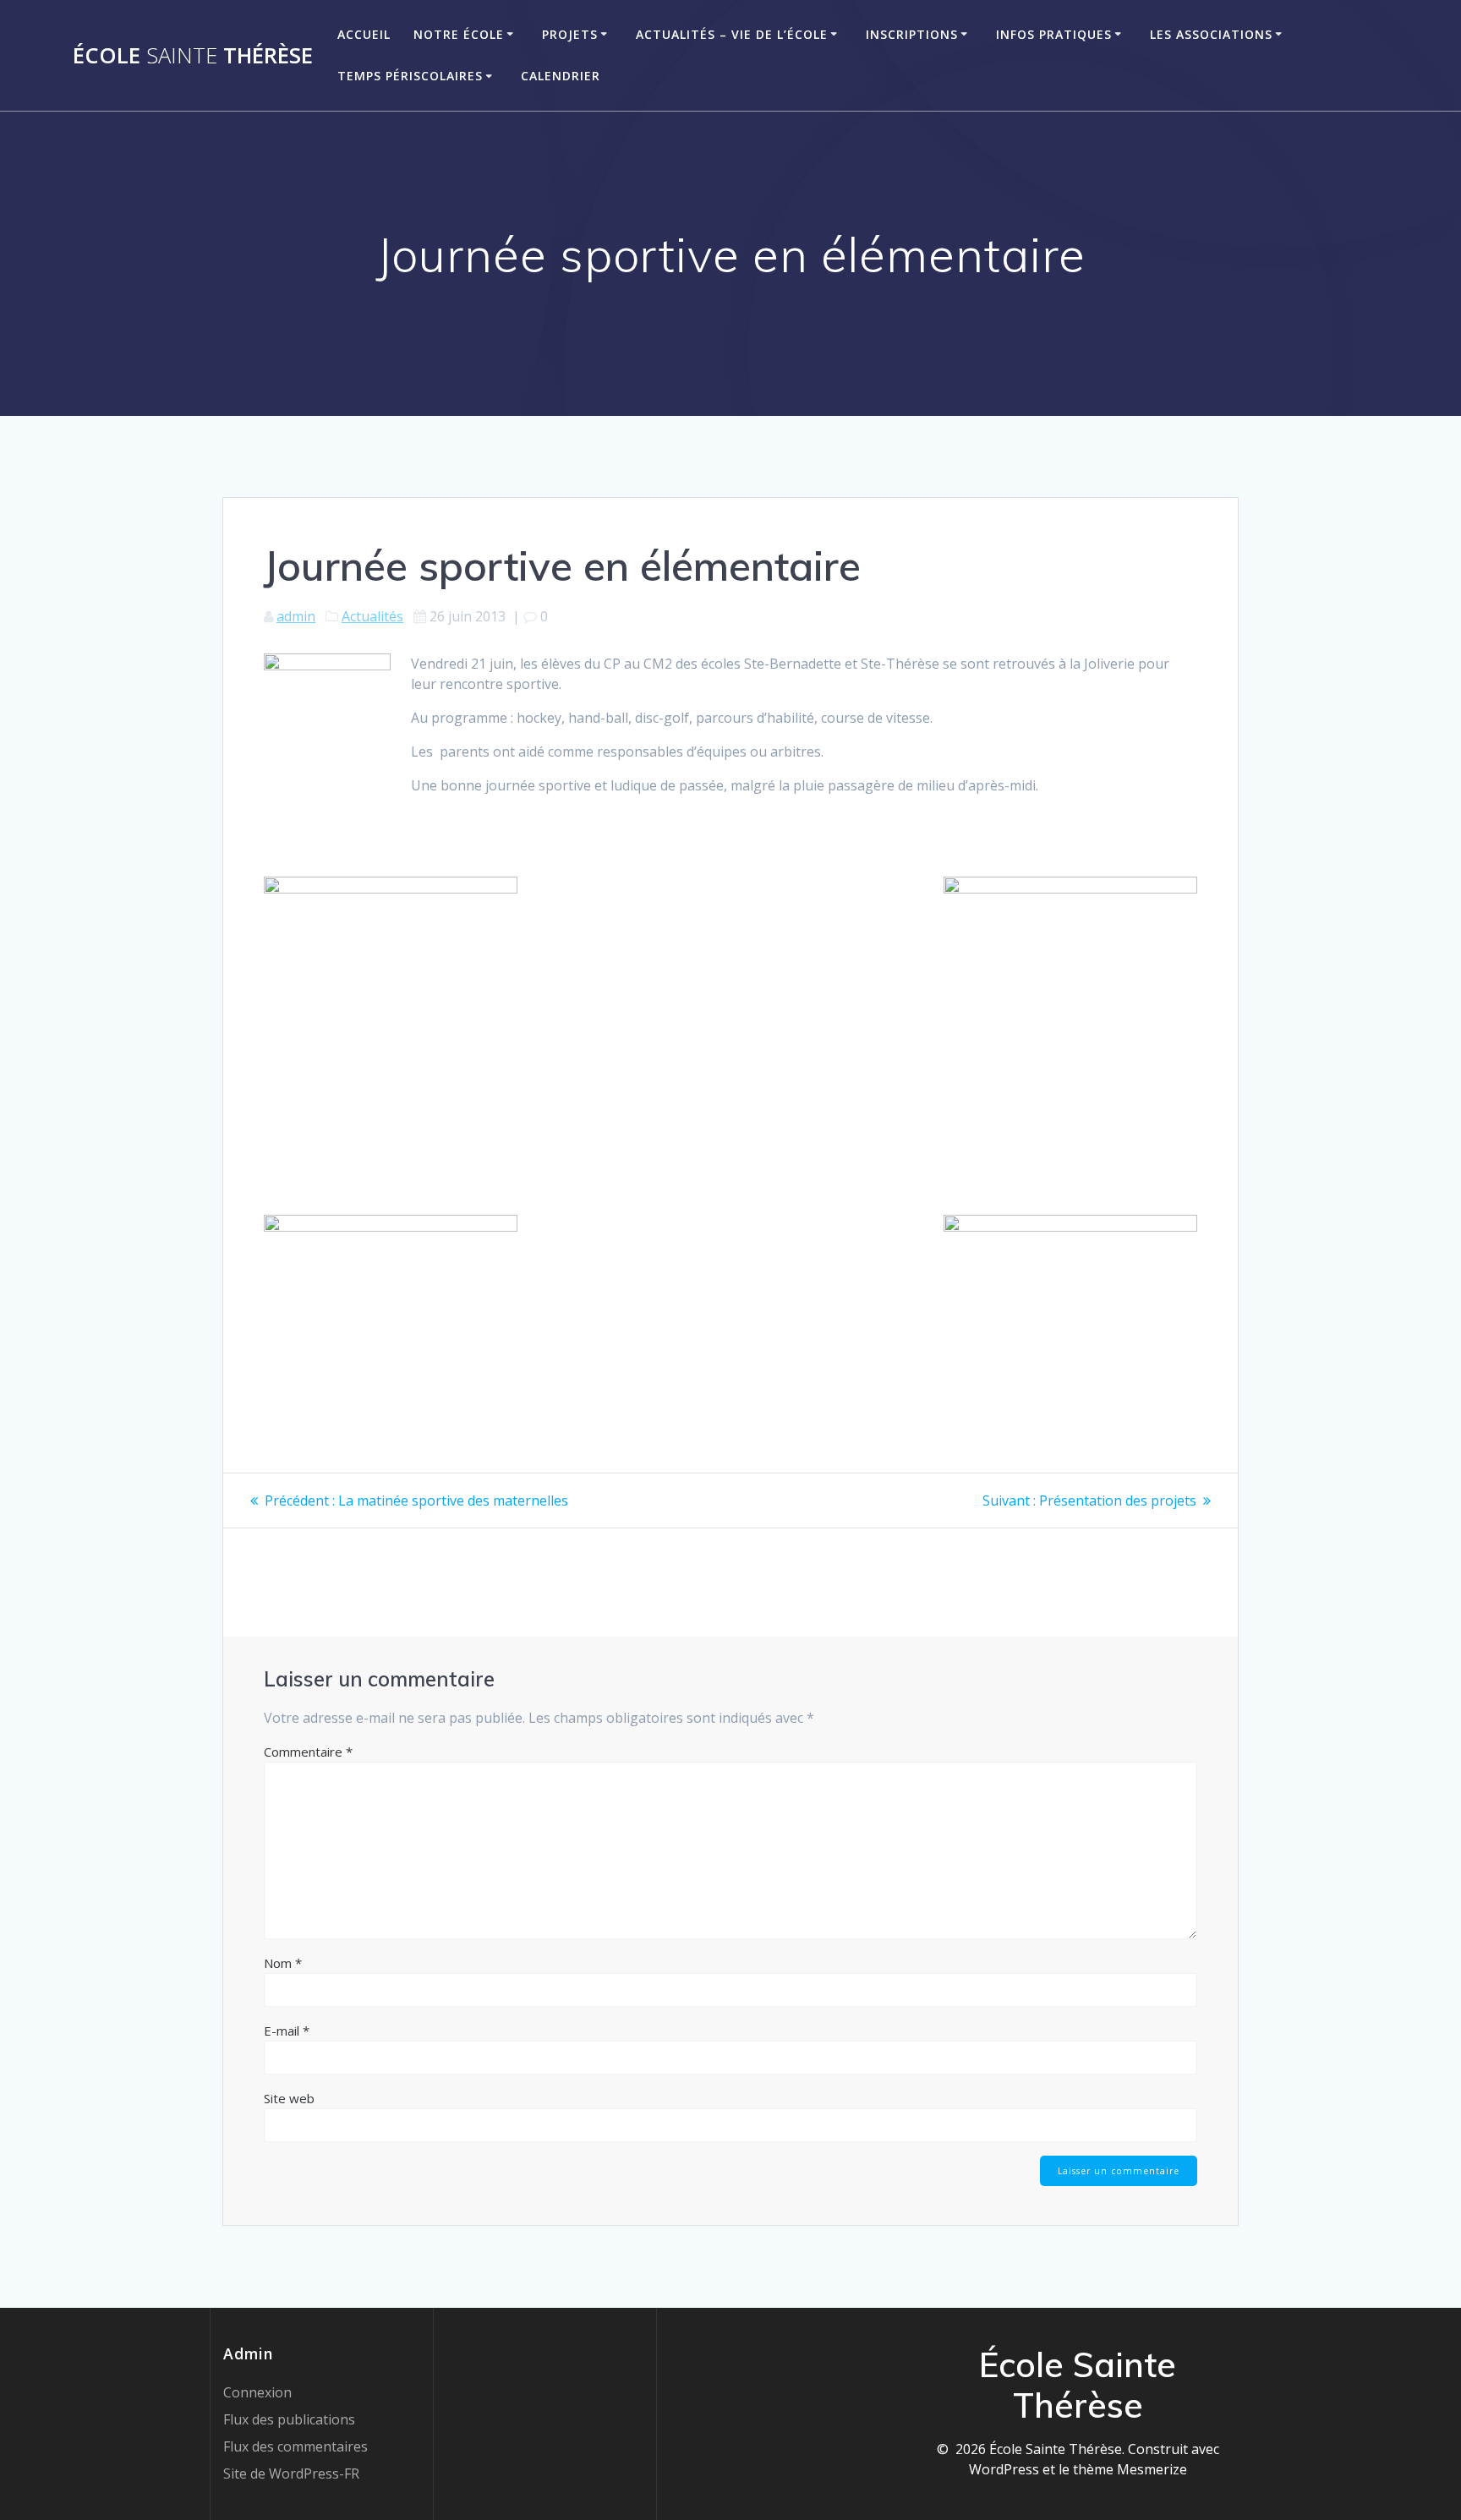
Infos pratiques (1054, 34)
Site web (289, 2098)
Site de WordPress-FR (291, 2474)
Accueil (364, 34)
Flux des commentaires (295, 2446)
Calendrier (561, 76)
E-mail (287, 2031)
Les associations (1211, 34)
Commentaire (308, 1752)
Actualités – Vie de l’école (732, 34)
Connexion (257, 2392)
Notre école (459, 34)
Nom (283, 1963)
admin (296, 616)
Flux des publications (289, 2419)
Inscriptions (912, 34)
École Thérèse (193, 56)
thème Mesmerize (1130, 2469)
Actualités (372, 616)
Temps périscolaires (410, 76)
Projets (570, 34)
